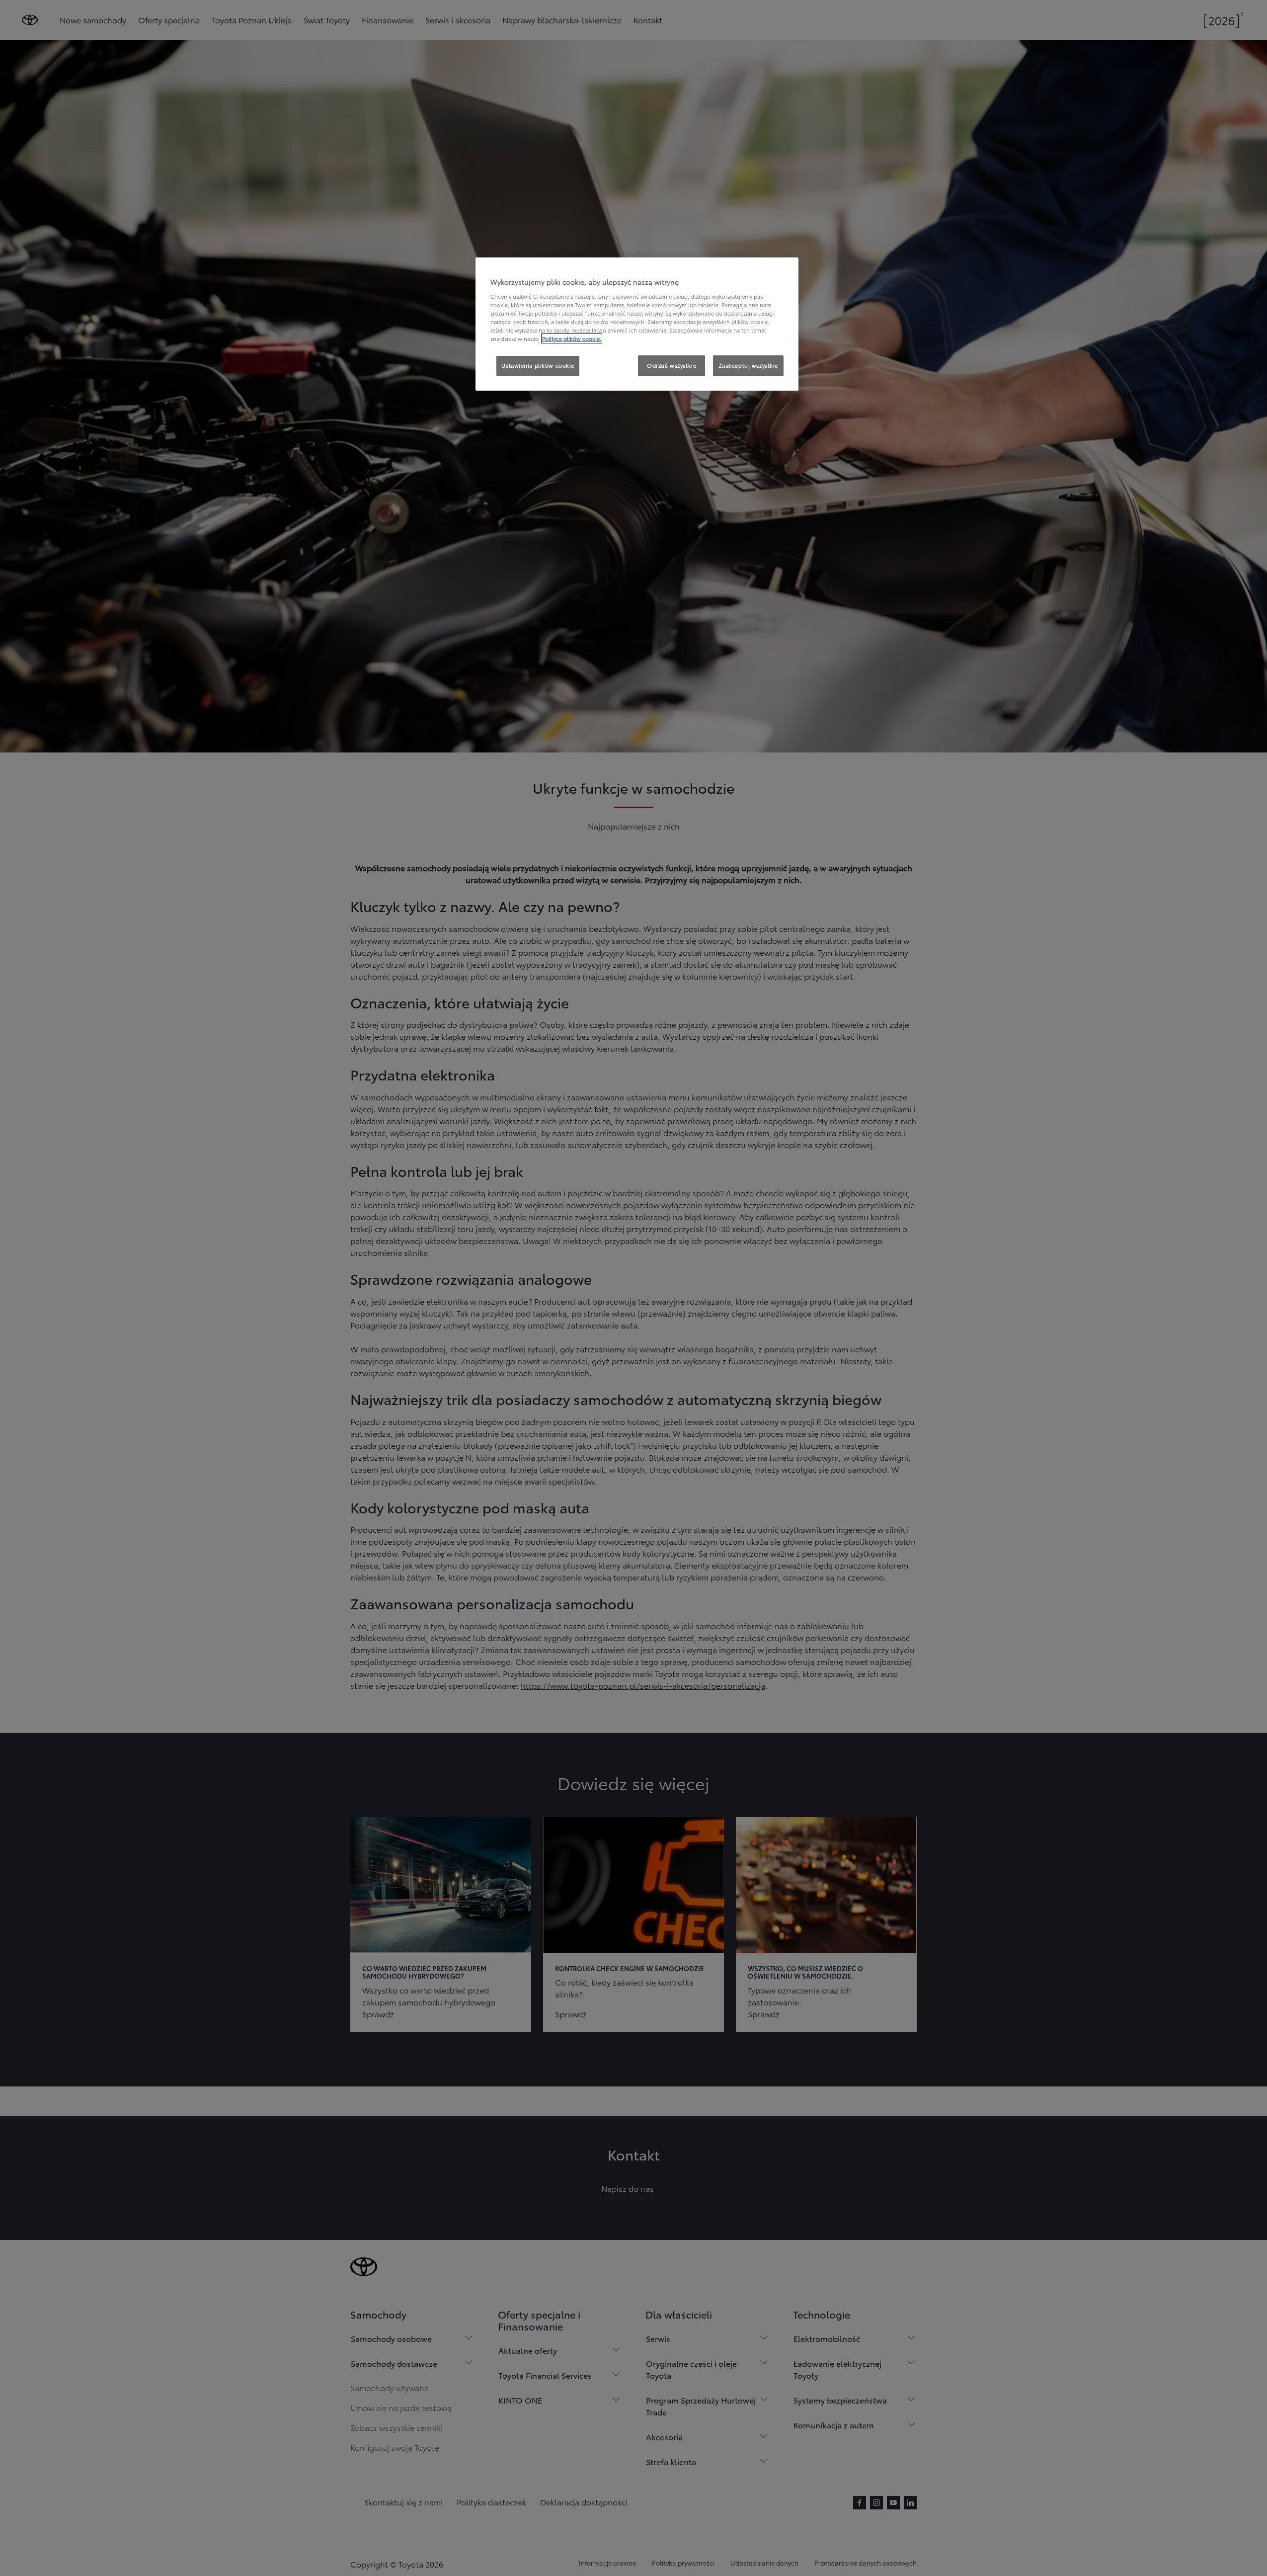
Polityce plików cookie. (572, 338)
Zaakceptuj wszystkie (748, 365)
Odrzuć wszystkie (672, 365)
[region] (637, 324)
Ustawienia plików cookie (538, 365)
